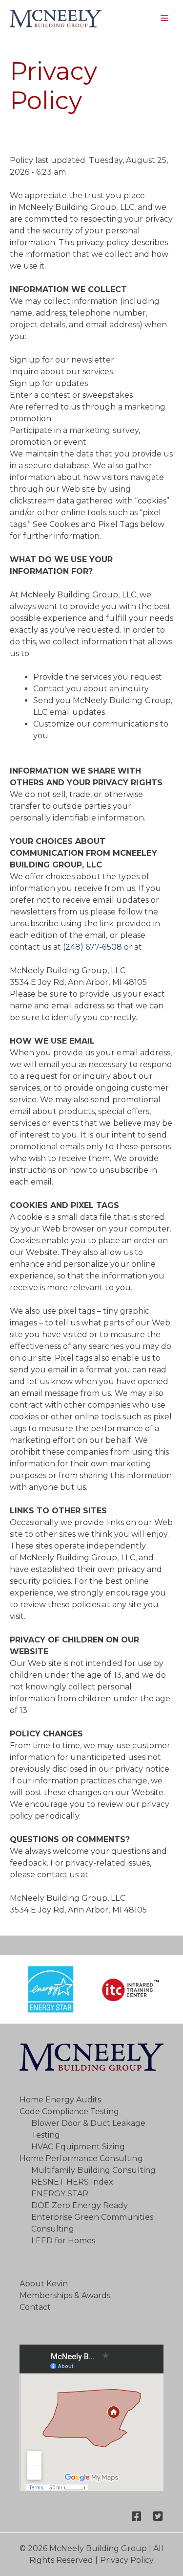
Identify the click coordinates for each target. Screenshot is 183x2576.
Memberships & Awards (65, 2295)
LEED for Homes (63, 2241)
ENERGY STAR (60, 2194)
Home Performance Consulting (81, 2158)
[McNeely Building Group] (56, 19)
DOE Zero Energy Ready (80, 2205)
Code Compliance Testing (69, 2111)
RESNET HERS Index (72, 2182)
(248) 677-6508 (92, 947)
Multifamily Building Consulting (93, 2170)
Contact (35, 2307)
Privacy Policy (127, 2560)
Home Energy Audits (60, 2100)
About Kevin (44, 2284)
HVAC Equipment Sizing (78, 2147)
